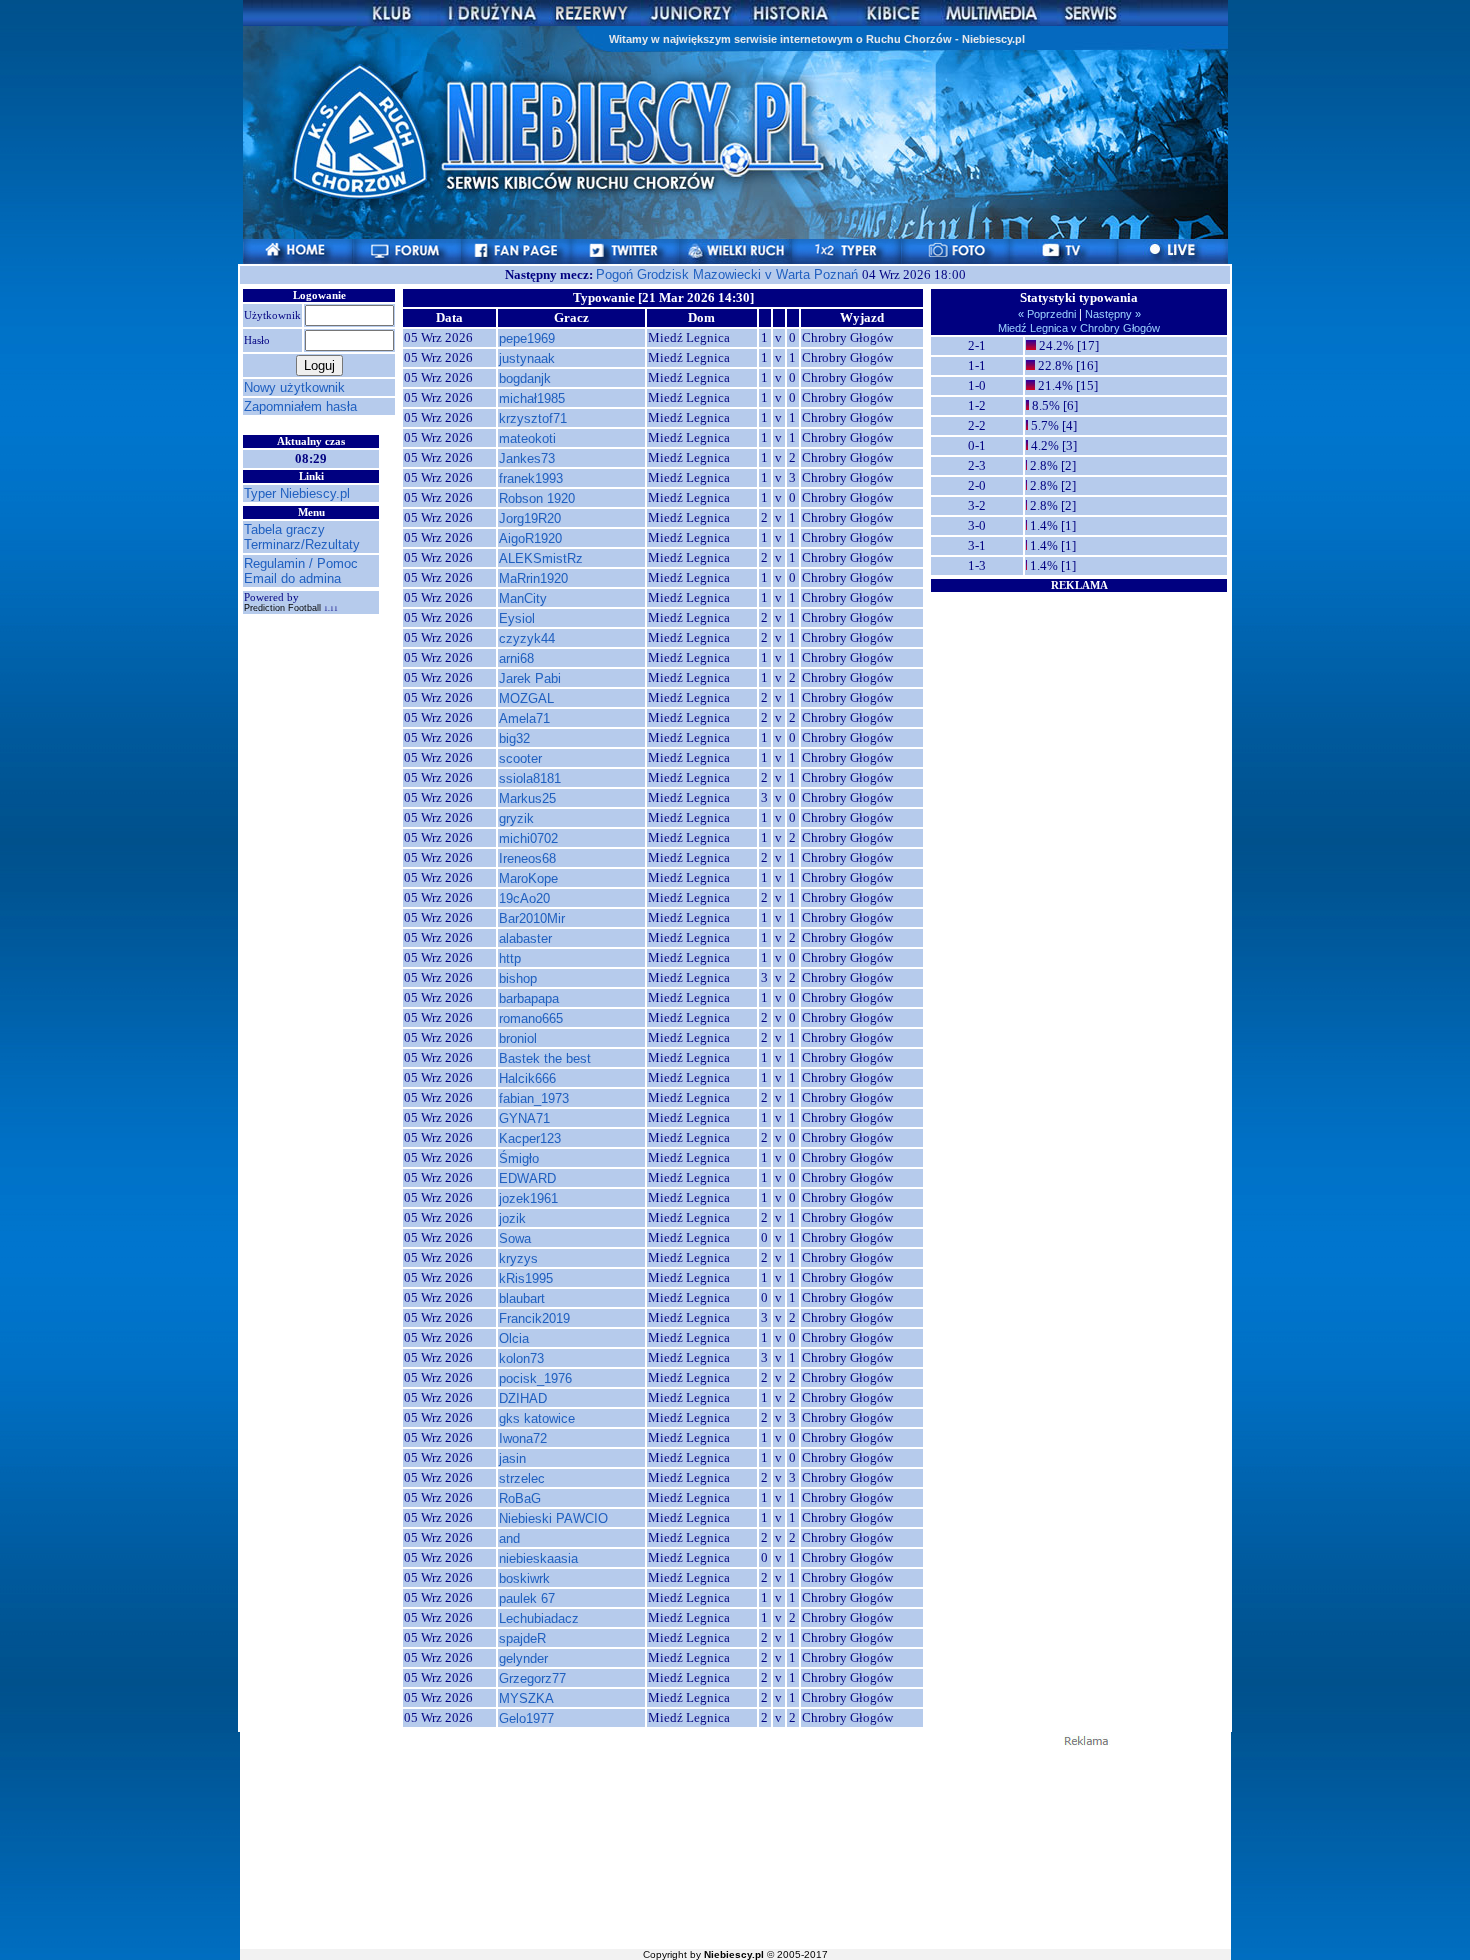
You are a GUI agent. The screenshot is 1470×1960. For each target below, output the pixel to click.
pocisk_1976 (535, 1378)
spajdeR (522, 1638)
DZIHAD (523, 1398)
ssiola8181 (530, 778)
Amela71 (524, 718)
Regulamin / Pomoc (301, 563)
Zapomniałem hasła (300, 406)
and (509, 1538)
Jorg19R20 (530, 518)
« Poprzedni (1048, 314)
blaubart (522, 1298)
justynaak (527, 358)
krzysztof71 (533, 418)
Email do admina (292, 578)
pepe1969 (527, 338)
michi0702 (528, 838)
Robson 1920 (537, 498)
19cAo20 (524, 898)
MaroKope (528, 878)
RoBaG (520, 1498)
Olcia (514, 1338)
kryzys (518, 1258)
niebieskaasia (538, 1558)
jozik (512, 1218)
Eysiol (517, 618)
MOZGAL (526, 698)
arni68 (516, 658)
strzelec (522, 1478)
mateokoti (527, 438)
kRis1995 (526, 1278)
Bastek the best (545, 1058)
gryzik (516, 818)
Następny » (1111, 314)
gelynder (523, 1658)
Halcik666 (527, 1078)
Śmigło (519, 1158)
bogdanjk (525, 378)
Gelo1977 (526, 1718)
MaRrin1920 (533, 578)
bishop (518, 978)
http (510, 958)
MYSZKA (526, 1698)
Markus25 (527, 798)
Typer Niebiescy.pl (297, 493)
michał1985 (532, 398)
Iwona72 (523, 1438)
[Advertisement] (1079, 719)
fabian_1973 (534, 1098)
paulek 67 (527, 1598)
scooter (520, 758)
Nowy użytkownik (294, 387)
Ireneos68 (527, 858)
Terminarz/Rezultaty (302, 544)
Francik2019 (534, 1318)
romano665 (531, 1018)
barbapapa (529, 998)
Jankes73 (527, 458)
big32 (514, 738)
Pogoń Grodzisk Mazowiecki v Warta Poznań (729, 274)
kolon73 (521, 1358)
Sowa (515, 1238)
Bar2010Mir (532, 918)
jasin (512, 1458)
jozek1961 (528, 1198)
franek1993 (531, 478)
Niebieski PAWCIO (553, 1518)
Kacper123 (530, 1138)
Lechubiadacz (539, 1618)
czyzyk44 (527, 638)
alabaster (525, 938)
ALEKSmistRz (541, 558)
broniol (518, 1038)
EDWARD (527, 1178)
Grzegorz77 (532, 1678)
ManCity (523, 598)
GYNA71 (524, 1118)
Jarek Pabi (530, 678)
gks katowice (537, 1418)
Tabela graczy (284, 529)
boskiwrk (524, 1578)
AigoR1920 (530, 538)
